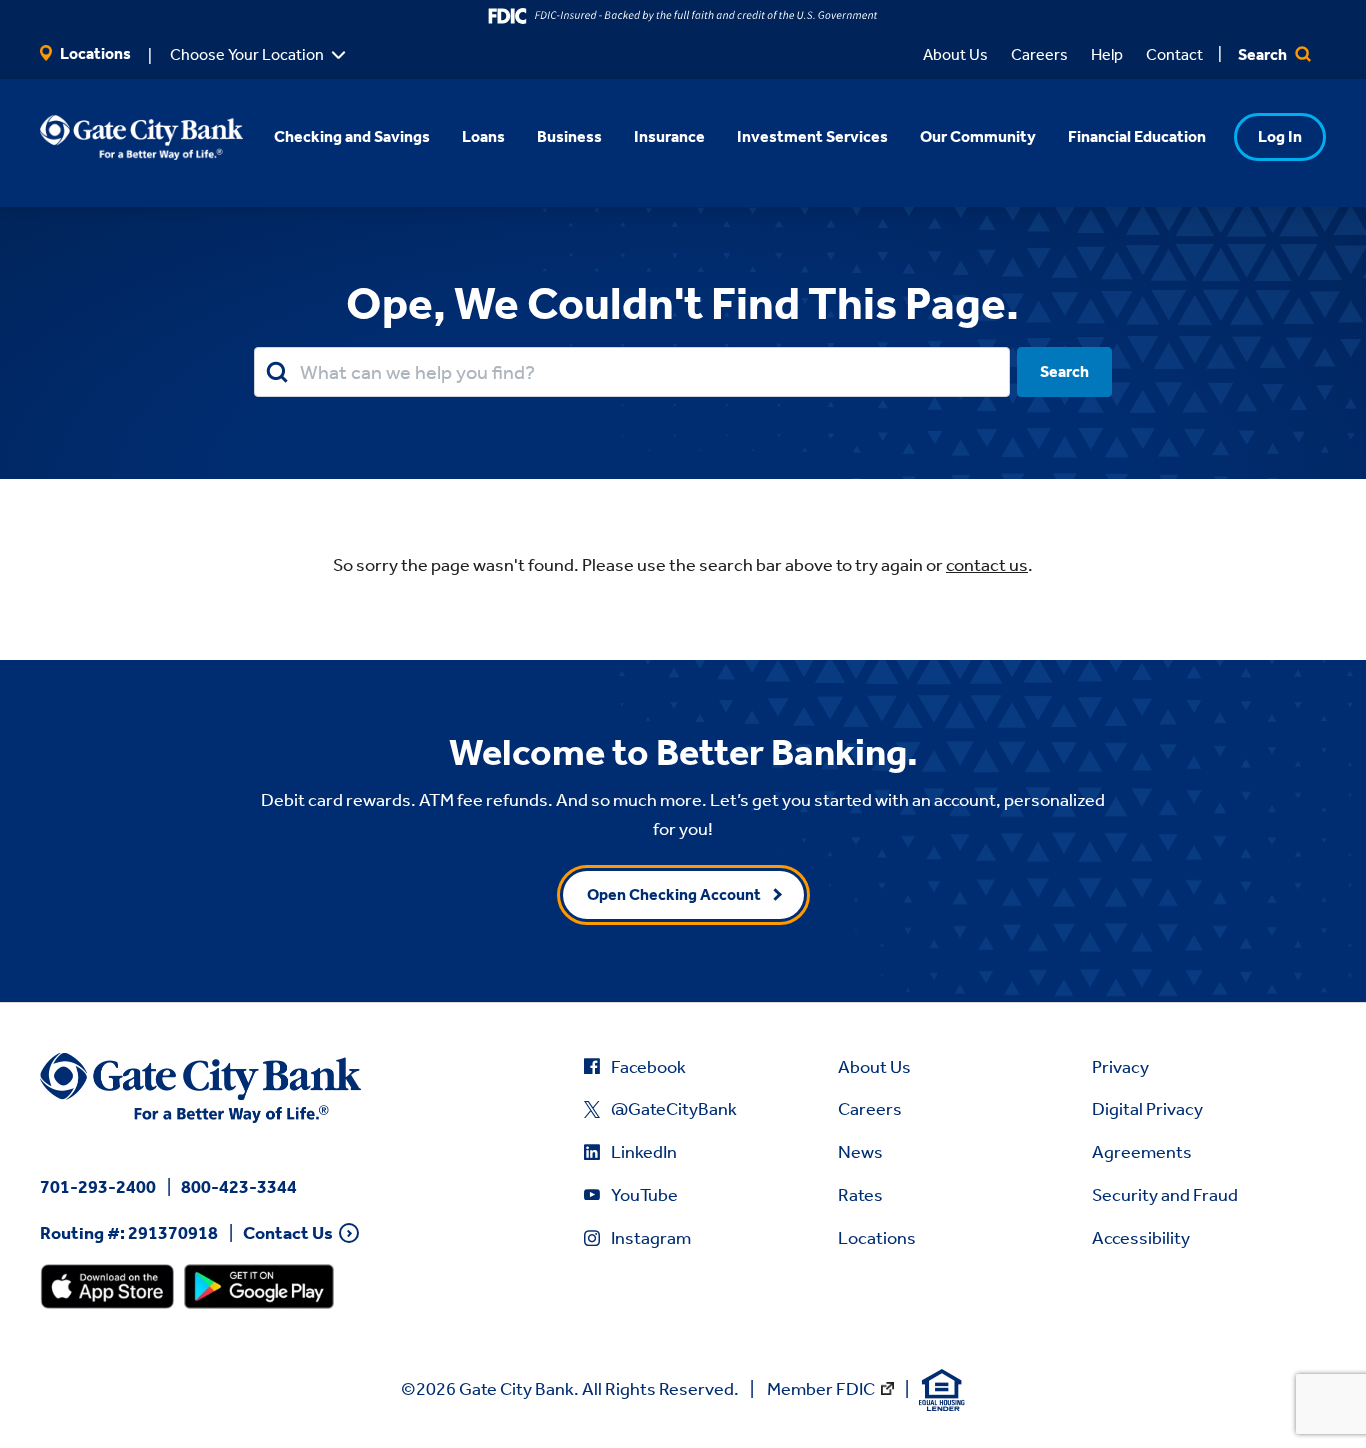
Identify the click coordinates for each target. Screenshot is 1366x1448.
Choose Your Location (247, 54)
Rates (860, 1195)
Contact (1174, 54)
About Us (955, 54)
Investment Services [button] (812, 136)
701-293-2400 (98, 1187)
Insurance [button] (669, 136)
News (860, 1152)
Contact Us (288, 1233)
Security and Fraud (1165, 1195)
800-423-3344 (239, 1187)
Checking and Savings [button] (352, 136)
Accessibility (1141, 1238)
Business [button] (569, 136)
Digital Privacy (1147, 1109)
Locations (94, 53)
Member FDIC (821, 1389)
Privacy (1120, 1067)
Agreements (1142, 1152)
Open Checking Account (674, 894)
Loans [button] (483, 136)
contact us (987, 565)
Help (1107, 54)
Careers (1039, 54)
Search (1264, 54)
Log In (1280, 136)
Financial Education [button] (1137, 136)
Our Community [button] (978, 136)
